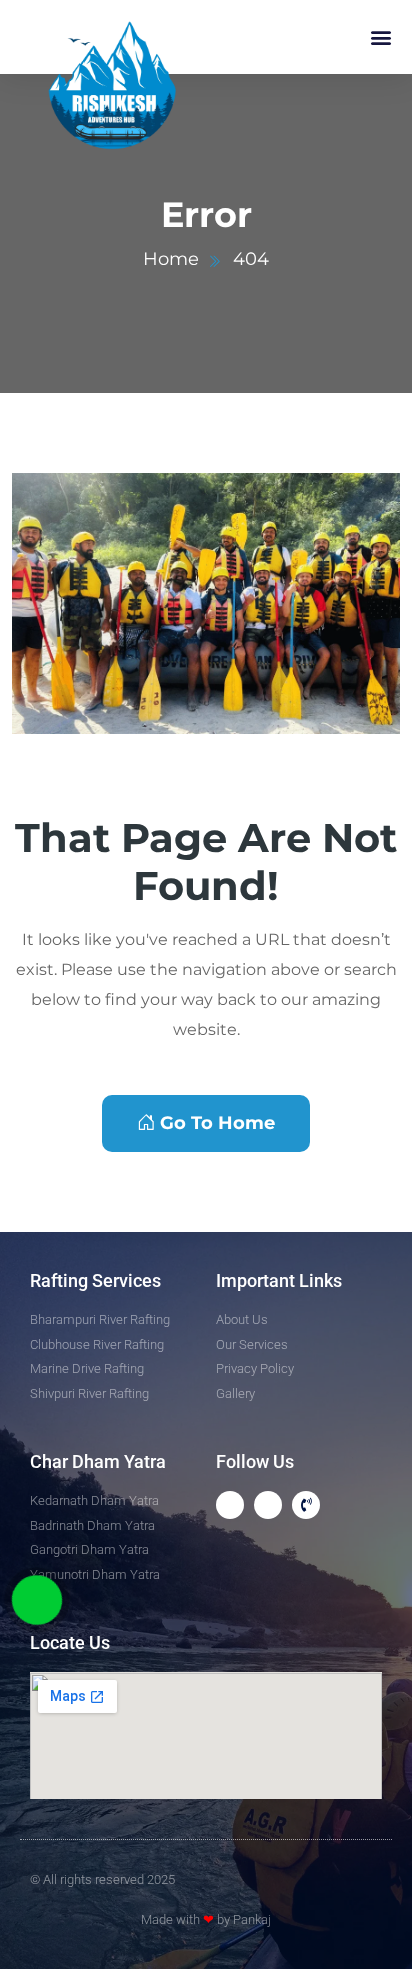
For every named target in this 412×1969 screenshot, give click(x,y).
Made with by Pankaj (206, 1919)
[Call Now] (37, 1600)
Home (171, 259)
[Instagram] (268, 1505)
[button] (380, 36)
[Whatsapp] (230, 1505)
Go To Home (217, 1123)
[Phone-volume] (306, 1505)
